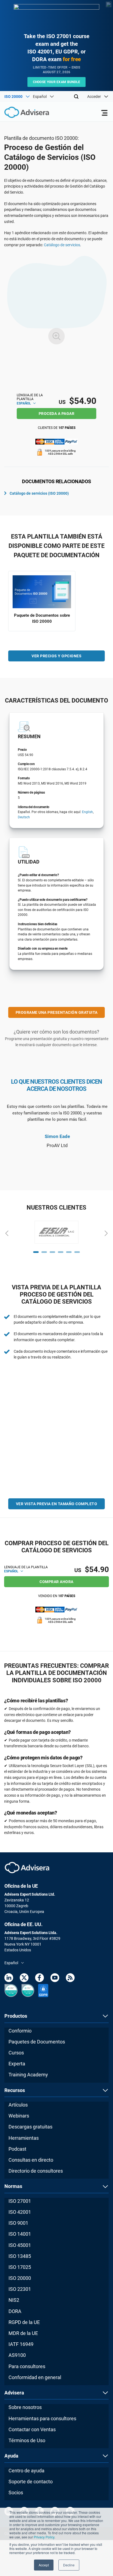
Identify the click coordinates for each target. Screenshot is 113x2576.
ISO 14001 (20, 2234)
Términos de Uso (27, 2440)
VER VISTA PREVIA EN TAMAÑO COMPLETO (57, 1504)
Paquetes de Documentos (37, 2042)
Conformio (20, 2031)
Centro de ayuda (26, 2471)
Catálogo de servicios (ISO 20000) (39, 493)
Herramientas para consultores (42, 2418)
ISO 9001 (18, 2223)
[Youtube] (55, 1979)
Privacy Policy (44, 2537)
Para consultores (27, 2366)
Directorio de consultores (36, 2171)
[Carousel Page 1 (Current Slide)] (36, 1252)
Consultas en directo (31, 2160)
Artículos (18, 2105)
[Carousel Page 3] (52, 1252)
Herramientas (24, 2138)
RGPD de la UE (24, 2322)
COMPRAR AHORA (56, 1582)
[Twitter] (24, 1979)
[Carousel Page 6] (77, 1252)
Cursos (16, 2053)
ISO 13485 (20, 2256)
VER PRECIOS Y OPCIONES (56, 656)
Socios (16, 2493)
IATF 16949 (21, 2344)
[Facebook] (39, 1979)
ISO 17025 (20, 2267)
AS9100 (17, 2355)
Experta (17, 2064)
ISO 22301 (20, 2289)
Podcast (17, 2149)
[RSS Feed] (70, 1979)
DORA (15, 2311)
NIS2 (14, 2300)
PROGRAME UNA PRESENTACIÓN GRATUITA (57, 1012)
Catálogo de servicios (62, 245)
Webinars (19, 2116)
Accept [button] (44, 2565)
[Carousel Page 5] (69, 1252)
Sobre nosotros (25, 2407)
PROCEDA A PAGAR (57, 414)
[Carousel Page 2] (44, 1252)
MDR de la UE (23, 2333)
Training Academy (28, 2075)
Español (24, 403)
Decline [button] (69, 2565)
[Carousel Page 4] (61, 1252)
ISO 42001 (20, 2212)
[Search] (76, 97)
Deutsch (24, 817)
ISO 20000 (20, 2278)
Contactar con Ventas (32, 2429)
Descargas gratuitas (30, 2127)
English (87, 812)
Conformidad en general (35, 2377)
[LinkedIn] (9, 1979)
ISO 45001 (20, 2245)
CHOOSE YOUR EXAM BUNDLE (57, 82)
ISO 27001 (20, 2201)
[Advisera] (21, 113)
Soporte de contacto (31, 2482)
